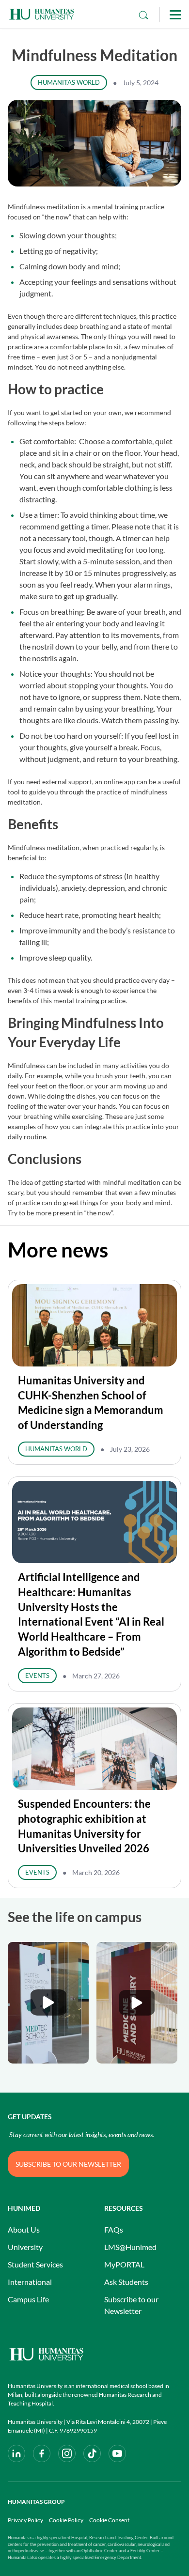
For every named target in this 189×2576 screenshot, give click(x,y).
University (25, 2247)
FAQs (114, 2229)
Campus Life (28, 2299)
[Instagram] (67, 2453)
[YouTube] (117, 2453)
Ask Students (126, 2282)
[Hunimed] (94, 2354)
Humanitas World (69, 82)
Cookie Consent (109, 2520)
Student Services (35, 2264)
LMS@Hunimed (130, 2247)
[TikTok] (92, 2453)
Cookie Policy (66, 2520)
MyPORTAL (124, 2264)
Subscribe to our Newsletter (131, 2305)
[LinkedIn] (16, 2453)
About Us (24, 2229)
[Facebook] (42, 2453)
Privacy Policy (25, 2520)
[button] (48, 2003)
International (30, 2282)
